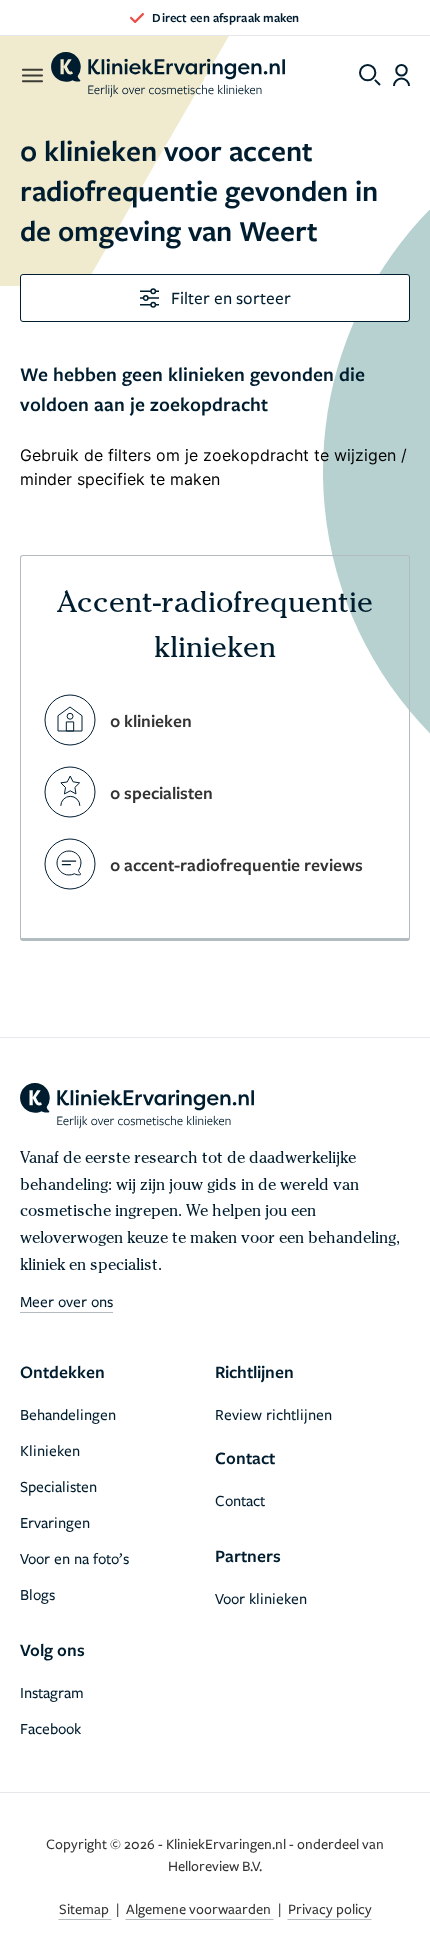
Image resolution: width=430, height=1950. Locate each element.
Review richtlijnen (273, 1414)
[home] (168, 75)
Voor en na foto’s (74, 1558)
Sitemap (85, 1908)
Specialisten (58, 1486)
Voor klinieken (261, 1598)
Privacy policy (330, 1908)
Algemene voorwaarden (200, 1908)
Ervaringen (55, 1522)
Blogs (37, 1594)
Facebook (50, 1728)
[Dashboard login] (401, 75)
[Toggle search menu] (370, 75)
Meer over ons (66, 1301)
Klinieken (50, 1450)
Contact (240, 1500)
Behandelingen (68, 1414)
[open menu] (31, 75)
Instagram (52, 1692)
